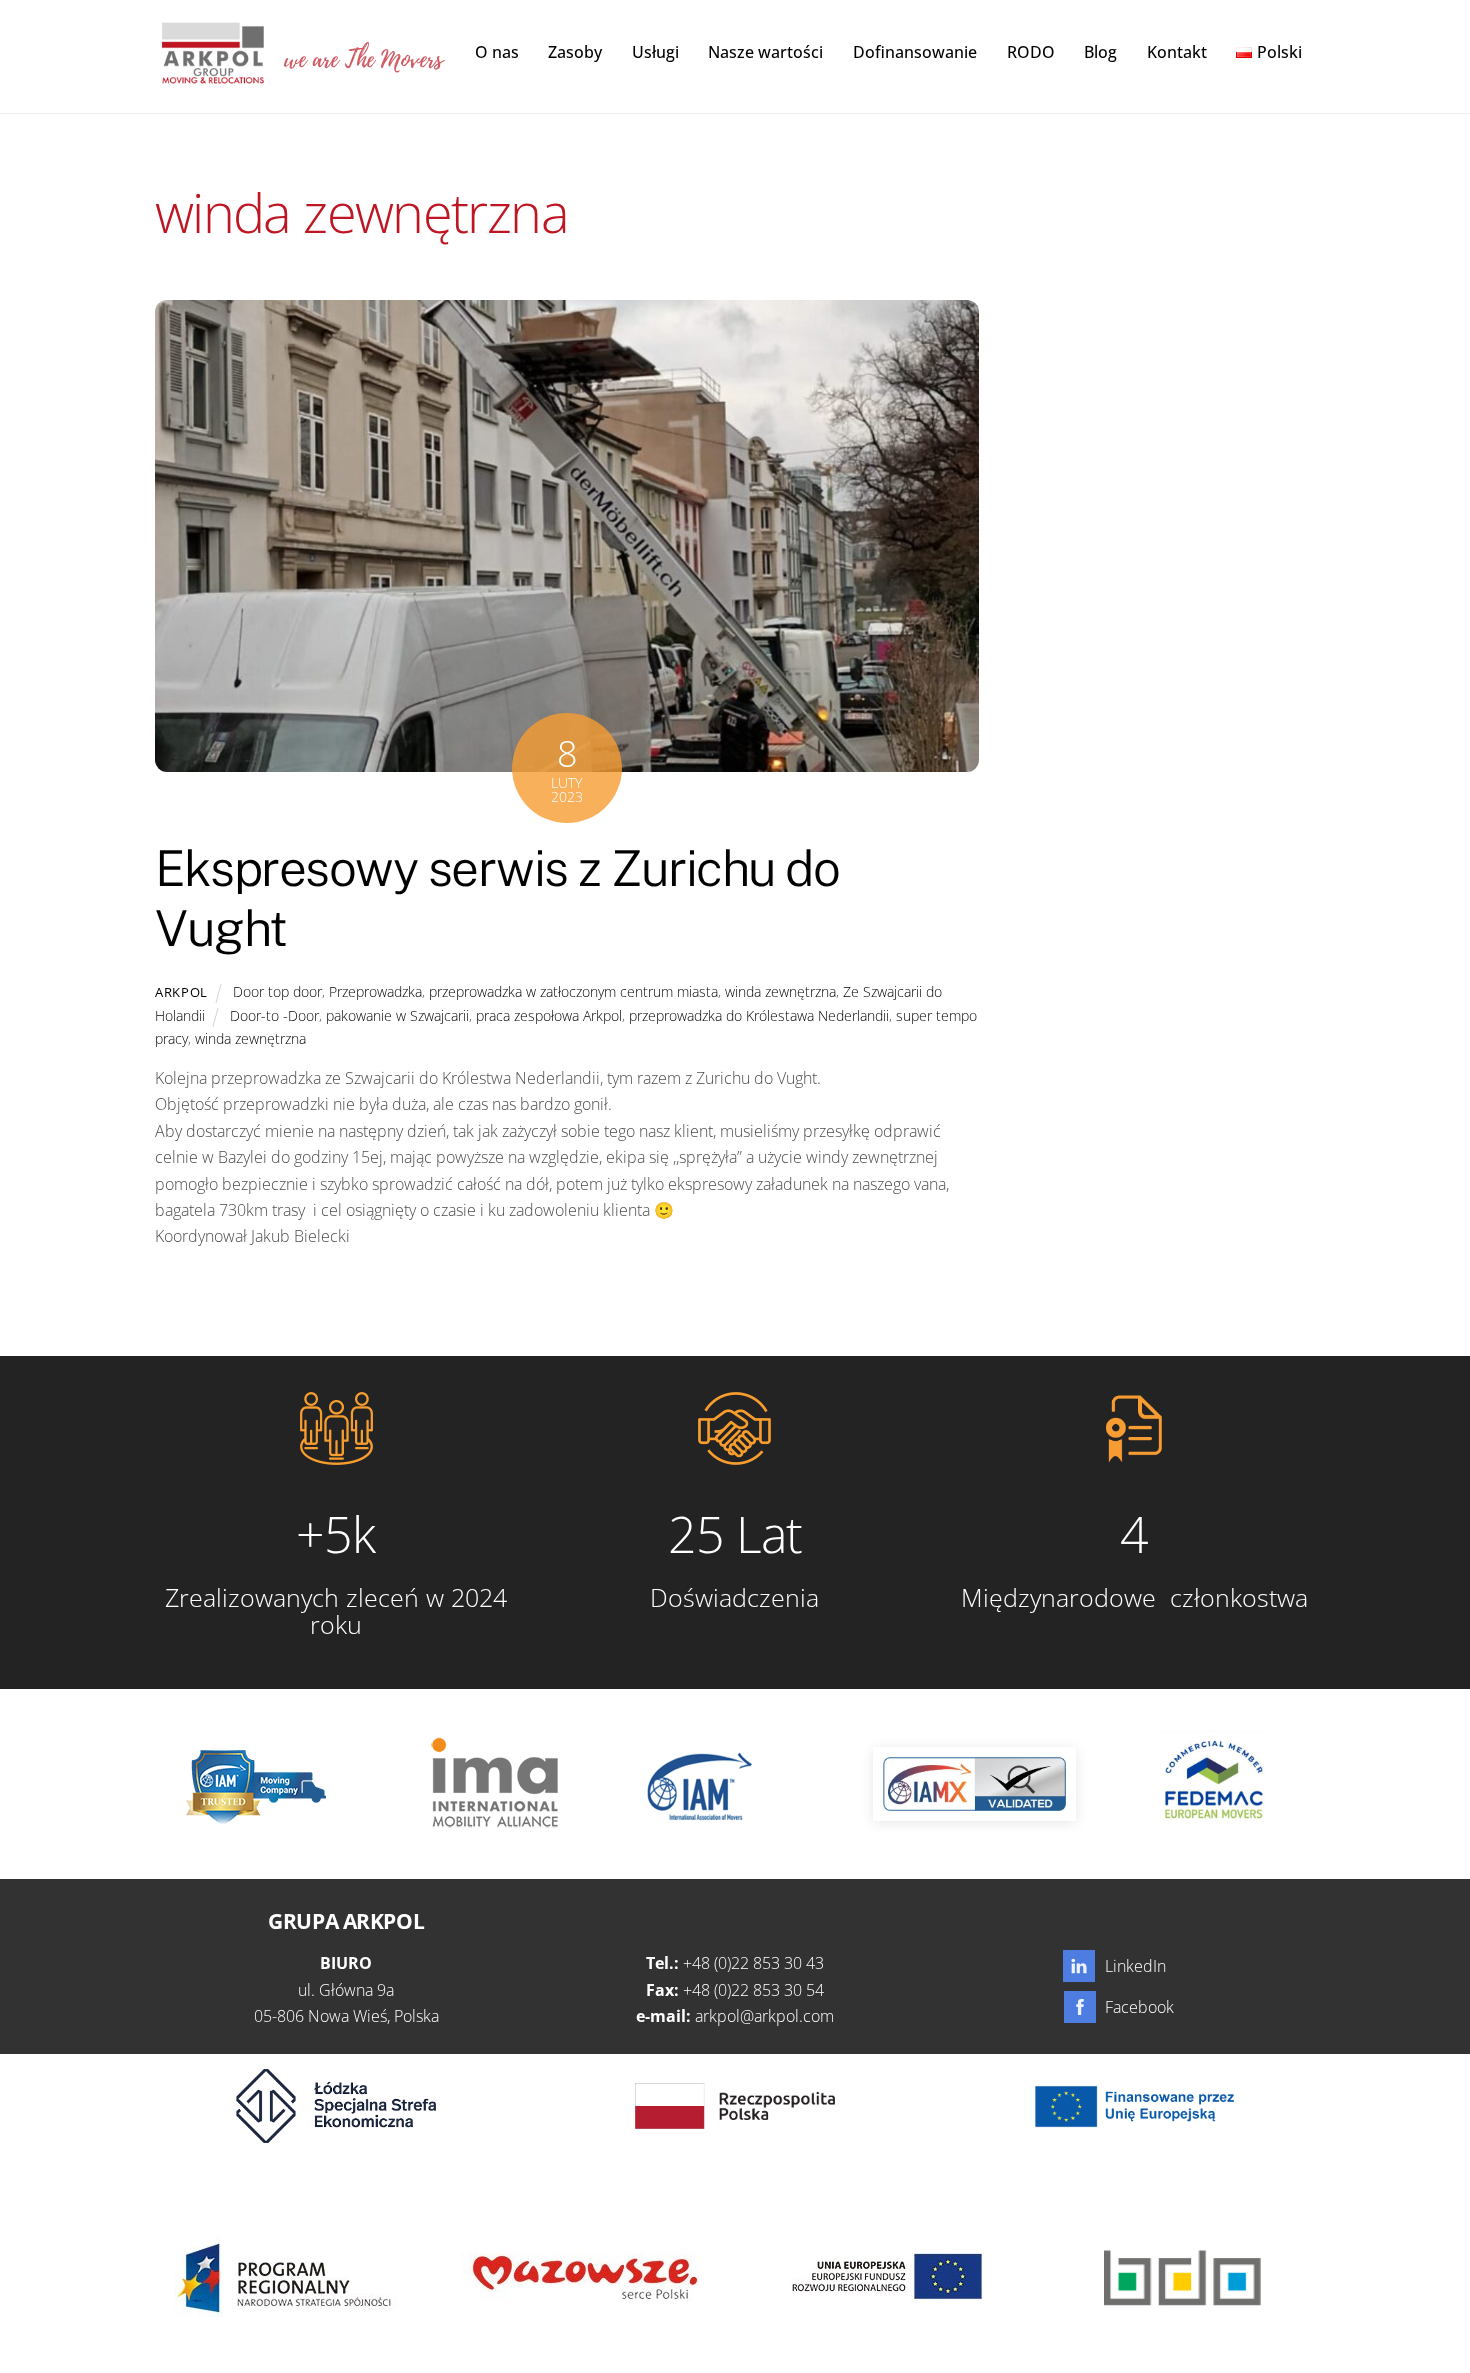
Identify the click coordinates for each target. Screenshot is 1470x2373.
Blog (1100, 52)
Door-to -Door (274, 1015)
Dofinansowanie (915, 52)
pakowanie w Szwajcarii (397, 1015)
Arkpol (181, 992)
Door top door (277, 991)
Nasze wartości (765, 52)
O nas (497, 52)
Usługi (655, 52)
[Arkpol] (212, 73)
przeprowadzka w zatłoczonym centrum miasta (573, 991)
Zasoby (575, 52)
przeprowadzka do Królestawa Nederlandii (759, 1015)
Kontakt (1177, 52)
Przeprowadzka (375, 991)
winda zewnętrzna (780, 991)
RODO (1031, 52)
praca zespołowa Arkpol (549, 1015)
